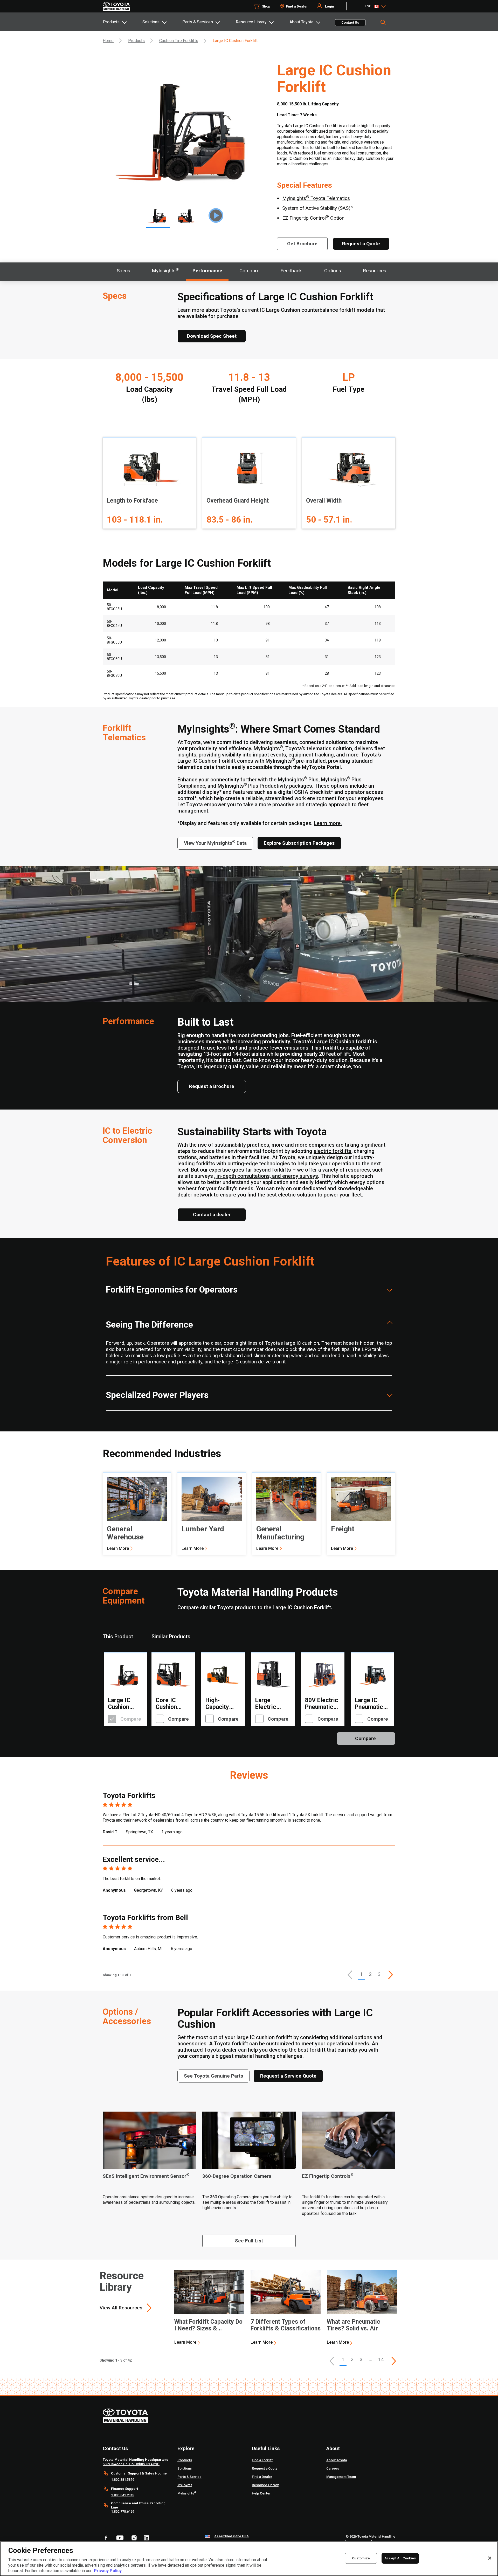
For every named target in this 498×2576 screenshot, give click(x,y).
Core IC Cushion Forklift (166, 1704)
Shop (266, 6)
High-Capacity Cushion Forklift (217, 1704)
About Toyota (301, 22)
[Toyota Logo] (116, 6)
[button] (350, 1975)
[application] (209, 2308)
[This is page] (391, 1975)
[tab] (122, 22)
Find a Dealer (297, 6)
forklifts (282, 1170)
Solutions (151, 22)
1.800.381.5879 (123, 2480)
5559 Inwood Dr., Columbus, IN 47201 (131, 2464)
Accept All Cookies (400, 2558)
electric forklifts (333, 1151)
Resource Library (251, 22)
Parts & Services (198, 22)
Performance (207, 271)
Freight (343, 1529)
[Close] (490, 2558)
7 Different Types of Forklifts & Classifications (286, 2325)
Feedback (291, 271)
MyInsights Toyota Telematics (316, 198)
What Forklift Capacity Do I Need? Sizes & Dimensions (208, 2325)
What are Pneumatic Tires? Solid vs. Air (354, 2325)
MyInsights (165, 270)
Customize (361, 2558)
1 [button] (361, 1974)
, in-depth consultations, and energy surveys (266, 1176)
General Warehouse (125, 1533)
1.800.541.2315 (123, 2495)
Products (111, 22)
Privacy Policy (108, 2571)
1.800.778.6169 (123, 2511)
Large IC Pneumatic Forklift (369, 1704)
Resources (375, 271)
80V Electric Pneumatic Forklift (322, 1704)
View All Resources (121, 2308)
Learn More (118, 1548)
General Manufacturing (280, 1533)
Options (333, 271)
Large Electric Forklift (266, 1704)
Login (330, 6)
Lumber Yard (203, 1529)
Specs (123, 271)
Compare (249, 271)
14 (381, 2359)
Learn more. (328, 823)
